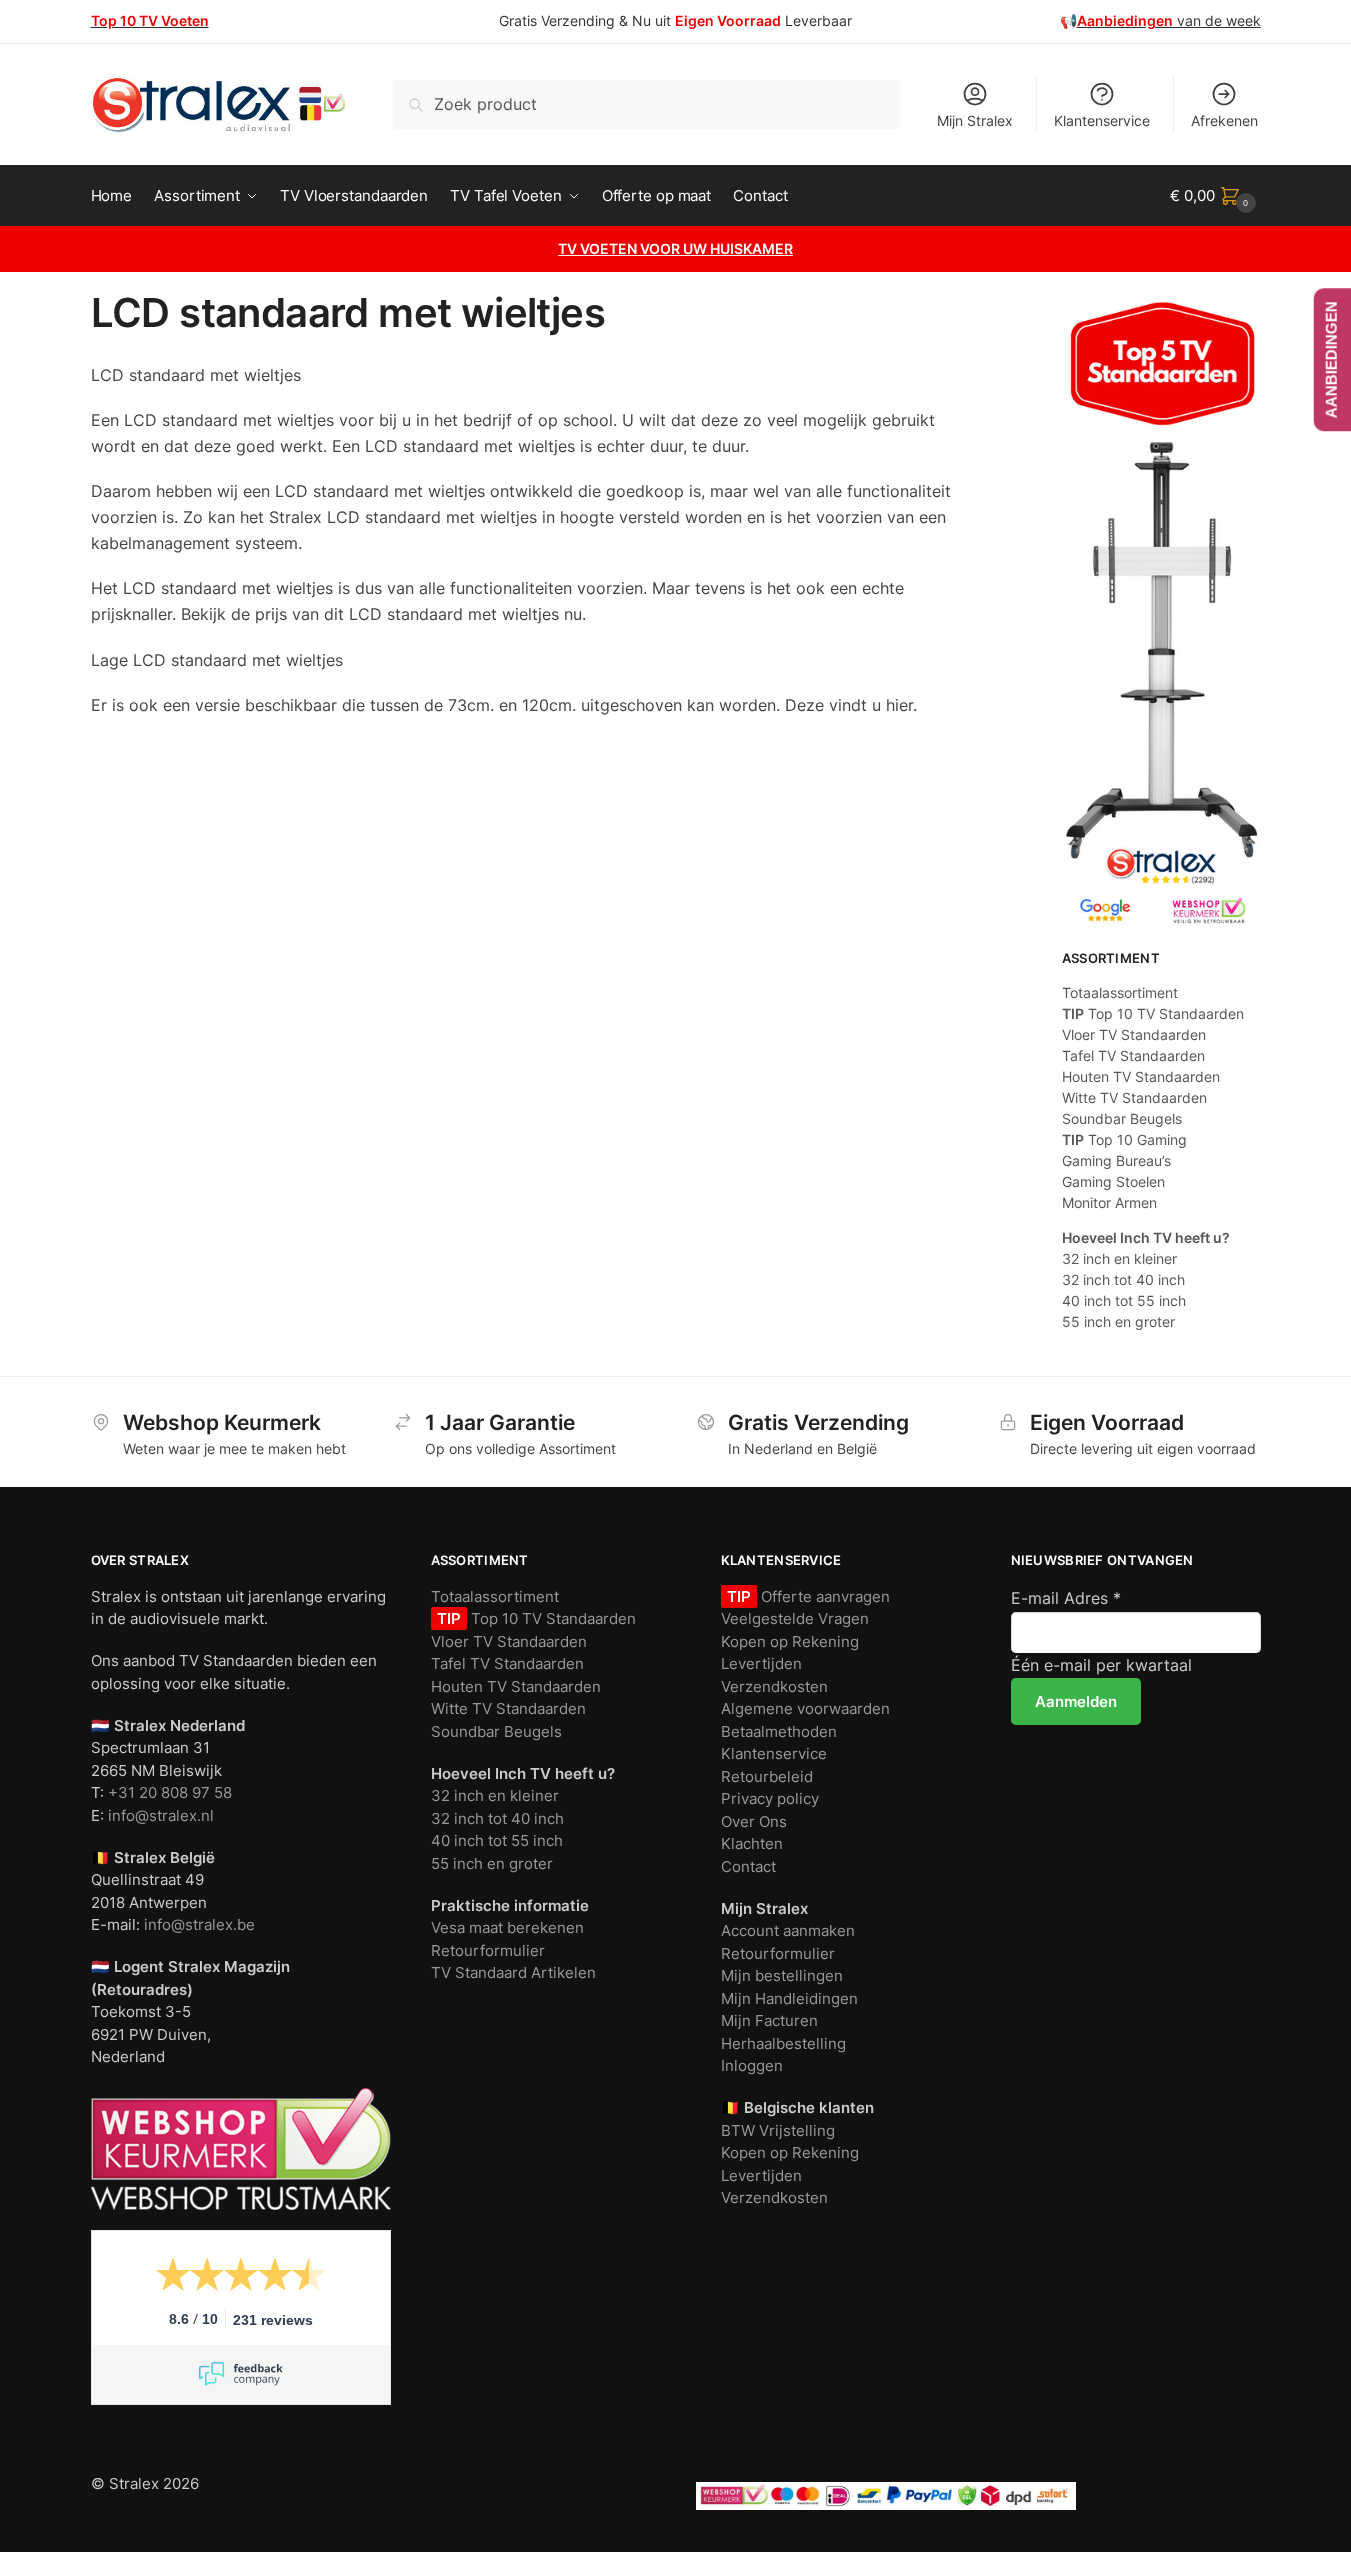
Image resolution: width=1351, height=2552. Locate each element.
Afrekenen (1224, 120)
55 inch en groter (1118, 1321)
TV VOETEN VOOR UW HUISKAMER (675, 248)
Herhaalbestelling (783, 2043)
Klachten (752, 1843)
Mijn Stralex (975, 120)
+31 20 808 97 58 (170, 1792)
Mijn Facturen (769, 2020)
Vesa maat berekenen (507, 1927)
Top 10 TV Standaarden (1153, 1013)
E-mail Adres (1066, 1598)
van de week (1169, 20)
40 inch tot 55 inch (1124, 1300)
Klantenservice (1102, 120)
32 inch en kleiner (1119, 1258)
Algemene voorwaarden (805, 1708)
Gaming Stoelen (1113, 1181)
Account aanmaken (788, 1930)
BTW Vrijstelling (778, 2130)
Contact (748, 1866)
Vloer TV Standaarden (1134, 1034)
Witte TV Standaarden (1134, 1097)
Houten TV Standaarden (1141, 1076)
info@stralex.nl (161, 1815)
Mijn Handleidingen (789, 1998)
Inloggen (752, 2065)
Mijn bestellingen (782, 1975)
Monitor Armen (1109, 1202)
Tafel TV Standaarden (1133, 1055)
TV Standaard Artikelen (513, 1972)
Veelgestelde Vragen (795, 1618)
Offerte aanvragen (823, 1596)
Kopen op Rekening (790, 1641)
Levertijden (761, 1663)
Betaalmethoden (779, 1731)
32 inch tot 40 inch (1123, 1279)
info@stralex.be (199, 1924)
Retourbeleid (767, 1776)
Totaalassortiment (1120, 992)
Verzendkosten (774, 1686)
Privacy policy (770, 1798)
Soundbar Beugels (1122, 1118)
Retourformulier (488, 1950)
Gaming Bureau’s (1116, 1160)
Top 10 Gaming (1124, 1139)
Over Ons (754, 1821)
